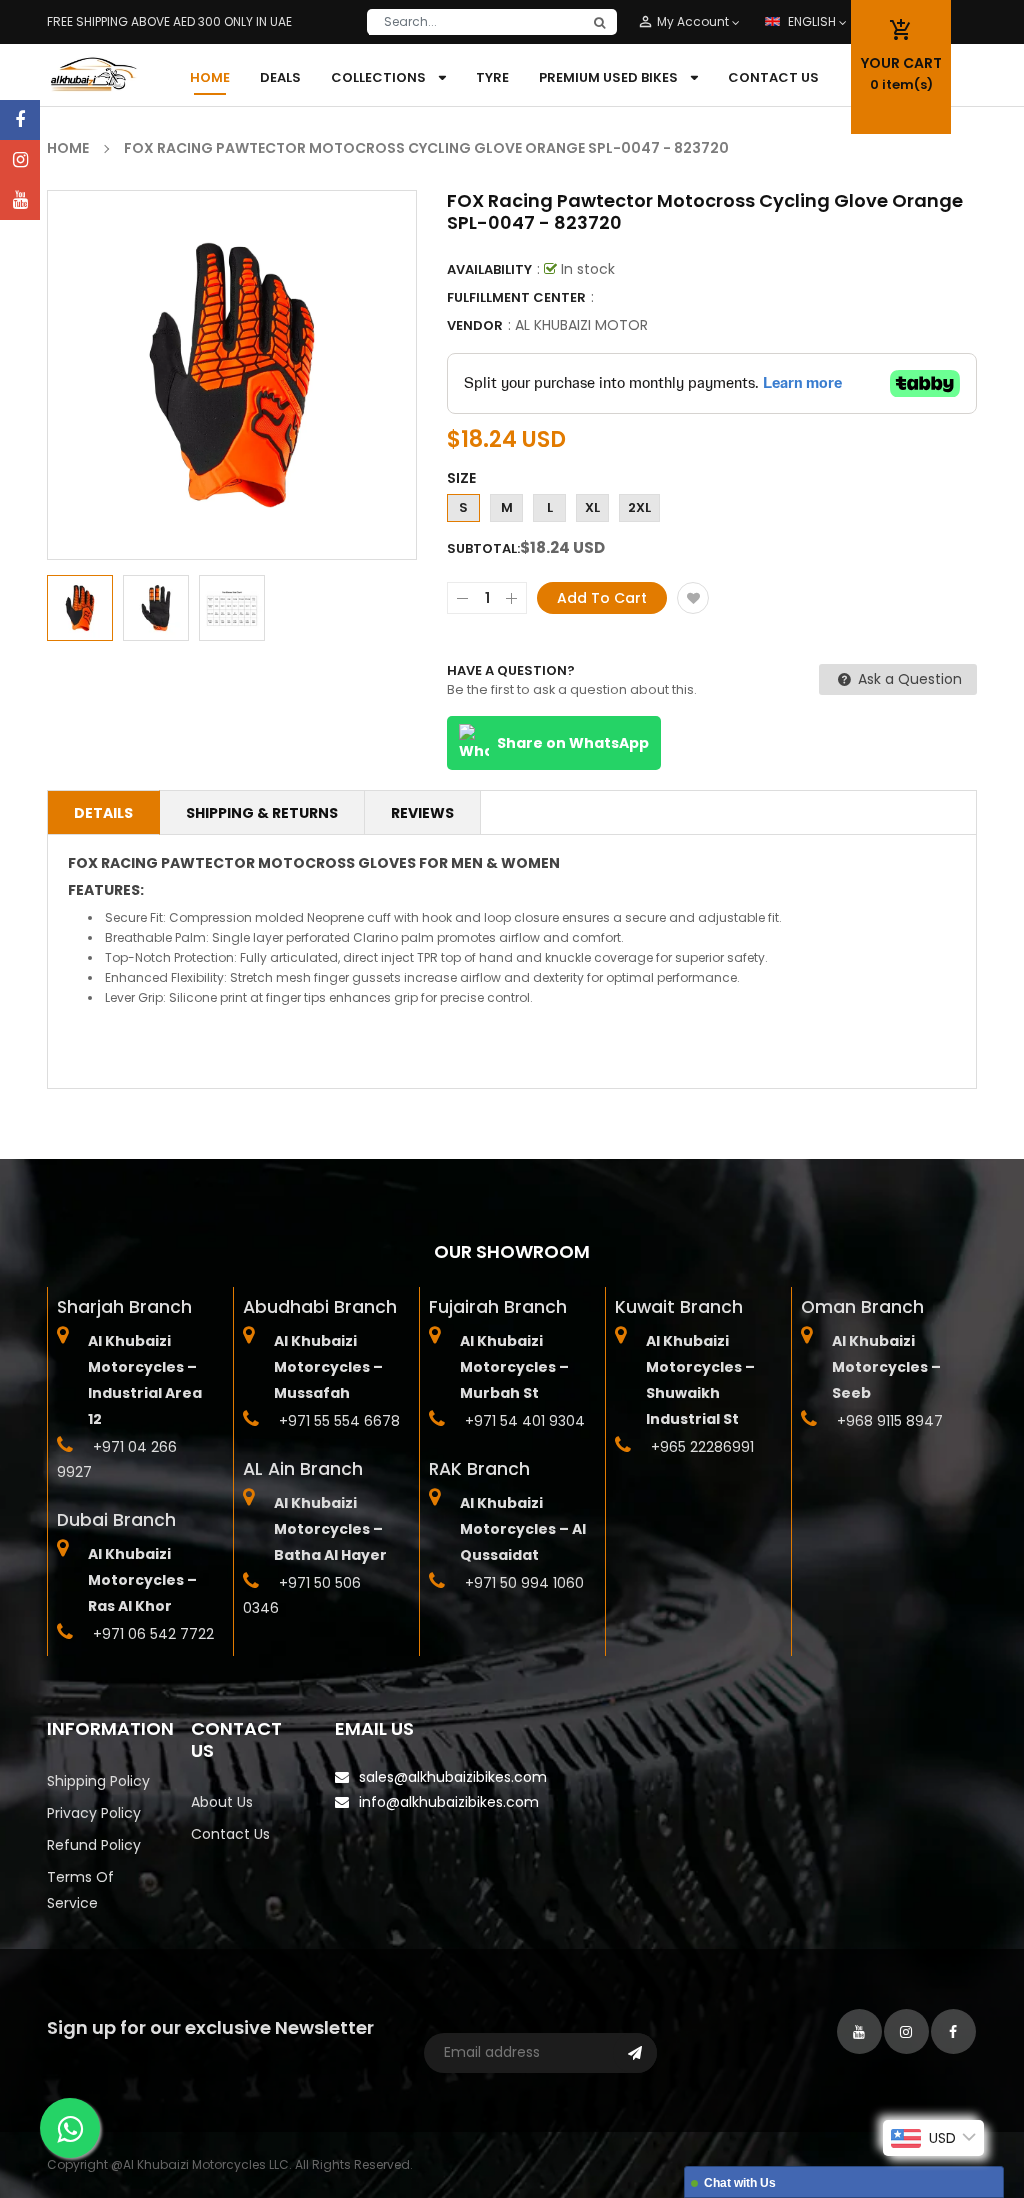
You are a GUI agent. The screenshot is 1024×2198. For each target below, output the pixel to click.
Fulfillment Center (516, 297)
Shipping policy (98, 1781)
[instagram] (20, 160)
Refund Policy (94, 1845)
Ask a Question (908, 679)
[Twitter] (20, 200)
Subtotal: (483, 548)
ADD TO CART (868, 2132)
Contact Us (230, 1834)
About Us (222, 1802)
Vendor (475, 325)
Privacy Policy (94, 1813)
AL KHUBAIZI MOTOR (581, 325)
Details (103, 813)
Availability (489, 269)
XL (592, 507)
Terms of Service (80, 1890)
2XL (639, 507)
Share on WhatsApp (573, 743)
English (813, 21)
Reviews (422, 813)
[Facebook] (20, 120)
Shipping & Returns (262, 813)
